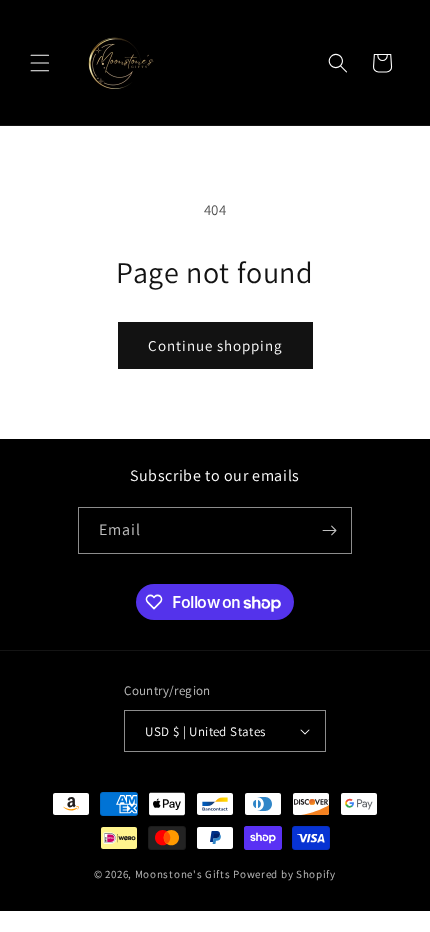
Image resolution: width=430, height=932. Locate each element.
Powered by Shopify (284, 874)
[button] (40, 63)
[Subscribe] (329, 530)
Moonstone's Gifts (183, 874)
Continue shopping (215, 345)
